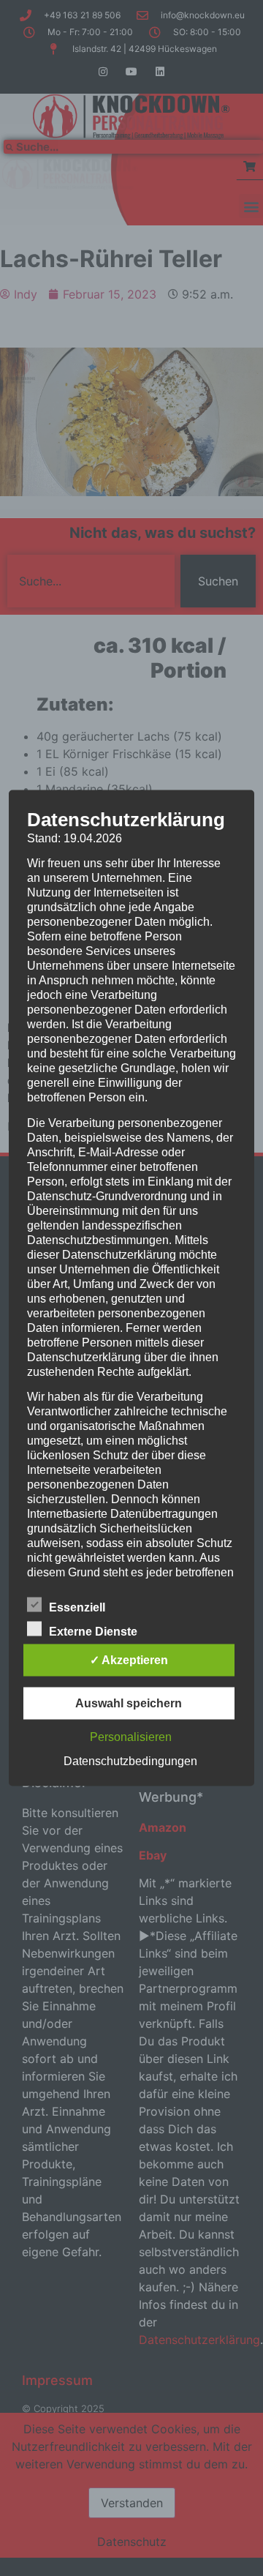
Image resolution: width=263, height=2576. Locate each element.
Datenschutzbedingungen (130, 1761)
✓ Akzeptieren (129, 1660)
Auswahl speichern (129, 1703)
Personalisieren (131, 1737)
